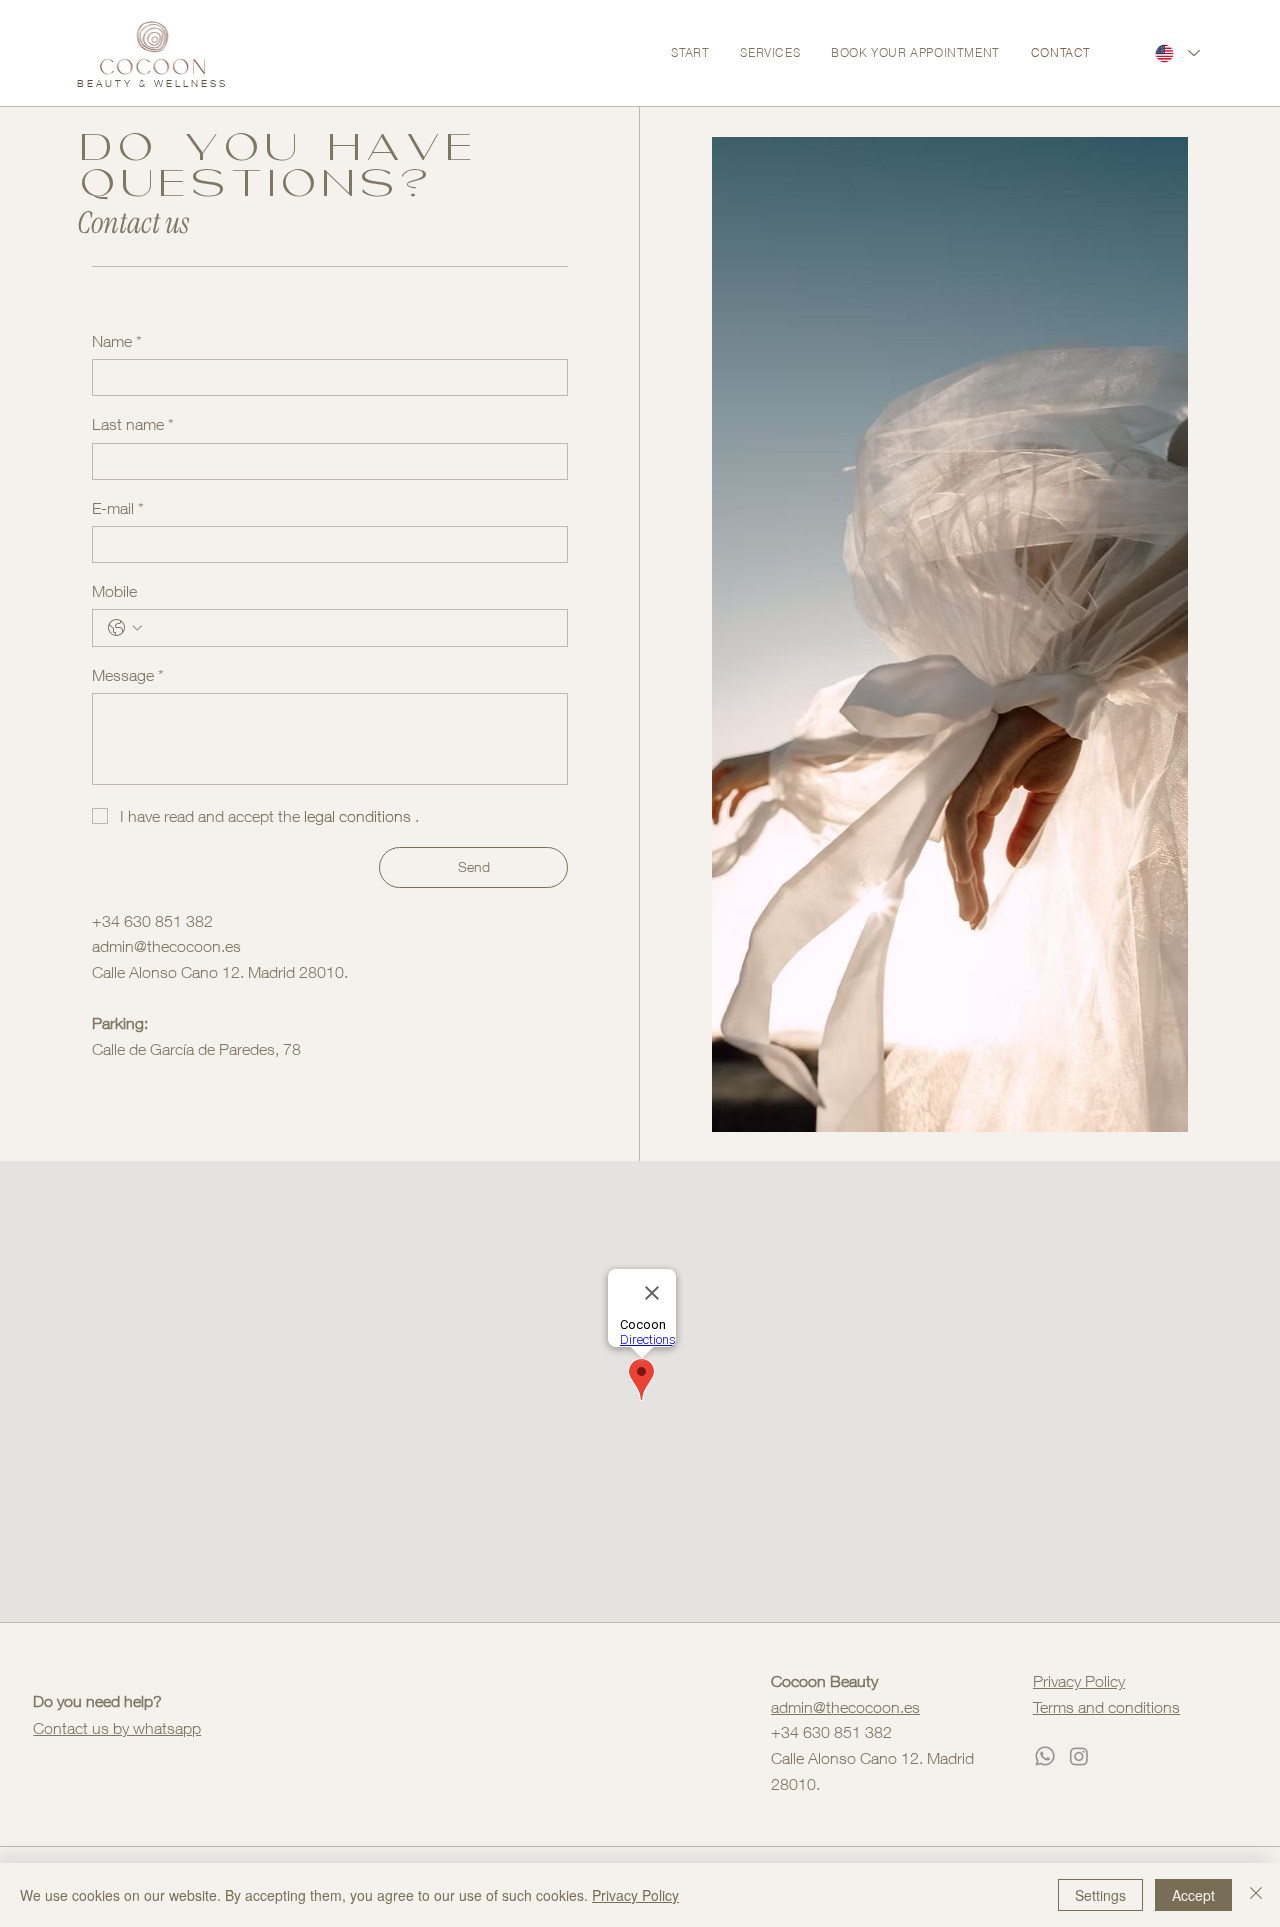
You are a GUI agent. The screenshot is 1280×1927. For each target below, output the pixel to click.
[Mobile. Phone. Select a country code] (125, 628)
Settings (1100, 1895)
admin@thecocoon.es (166, 946)
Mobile (114, 591)
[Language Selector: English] (1176, 53)
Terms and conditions (1106, 1707)
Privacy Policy (1079, 1681)
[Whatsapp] (1045, 1756)
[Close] (1256, 1895)
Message (128, 675)
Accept (1193, 1895)
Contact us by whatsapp (117, 1728)
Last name (133, 424)
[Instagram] (1079, 1756)
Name (117, 341)
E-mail (118, 508)
